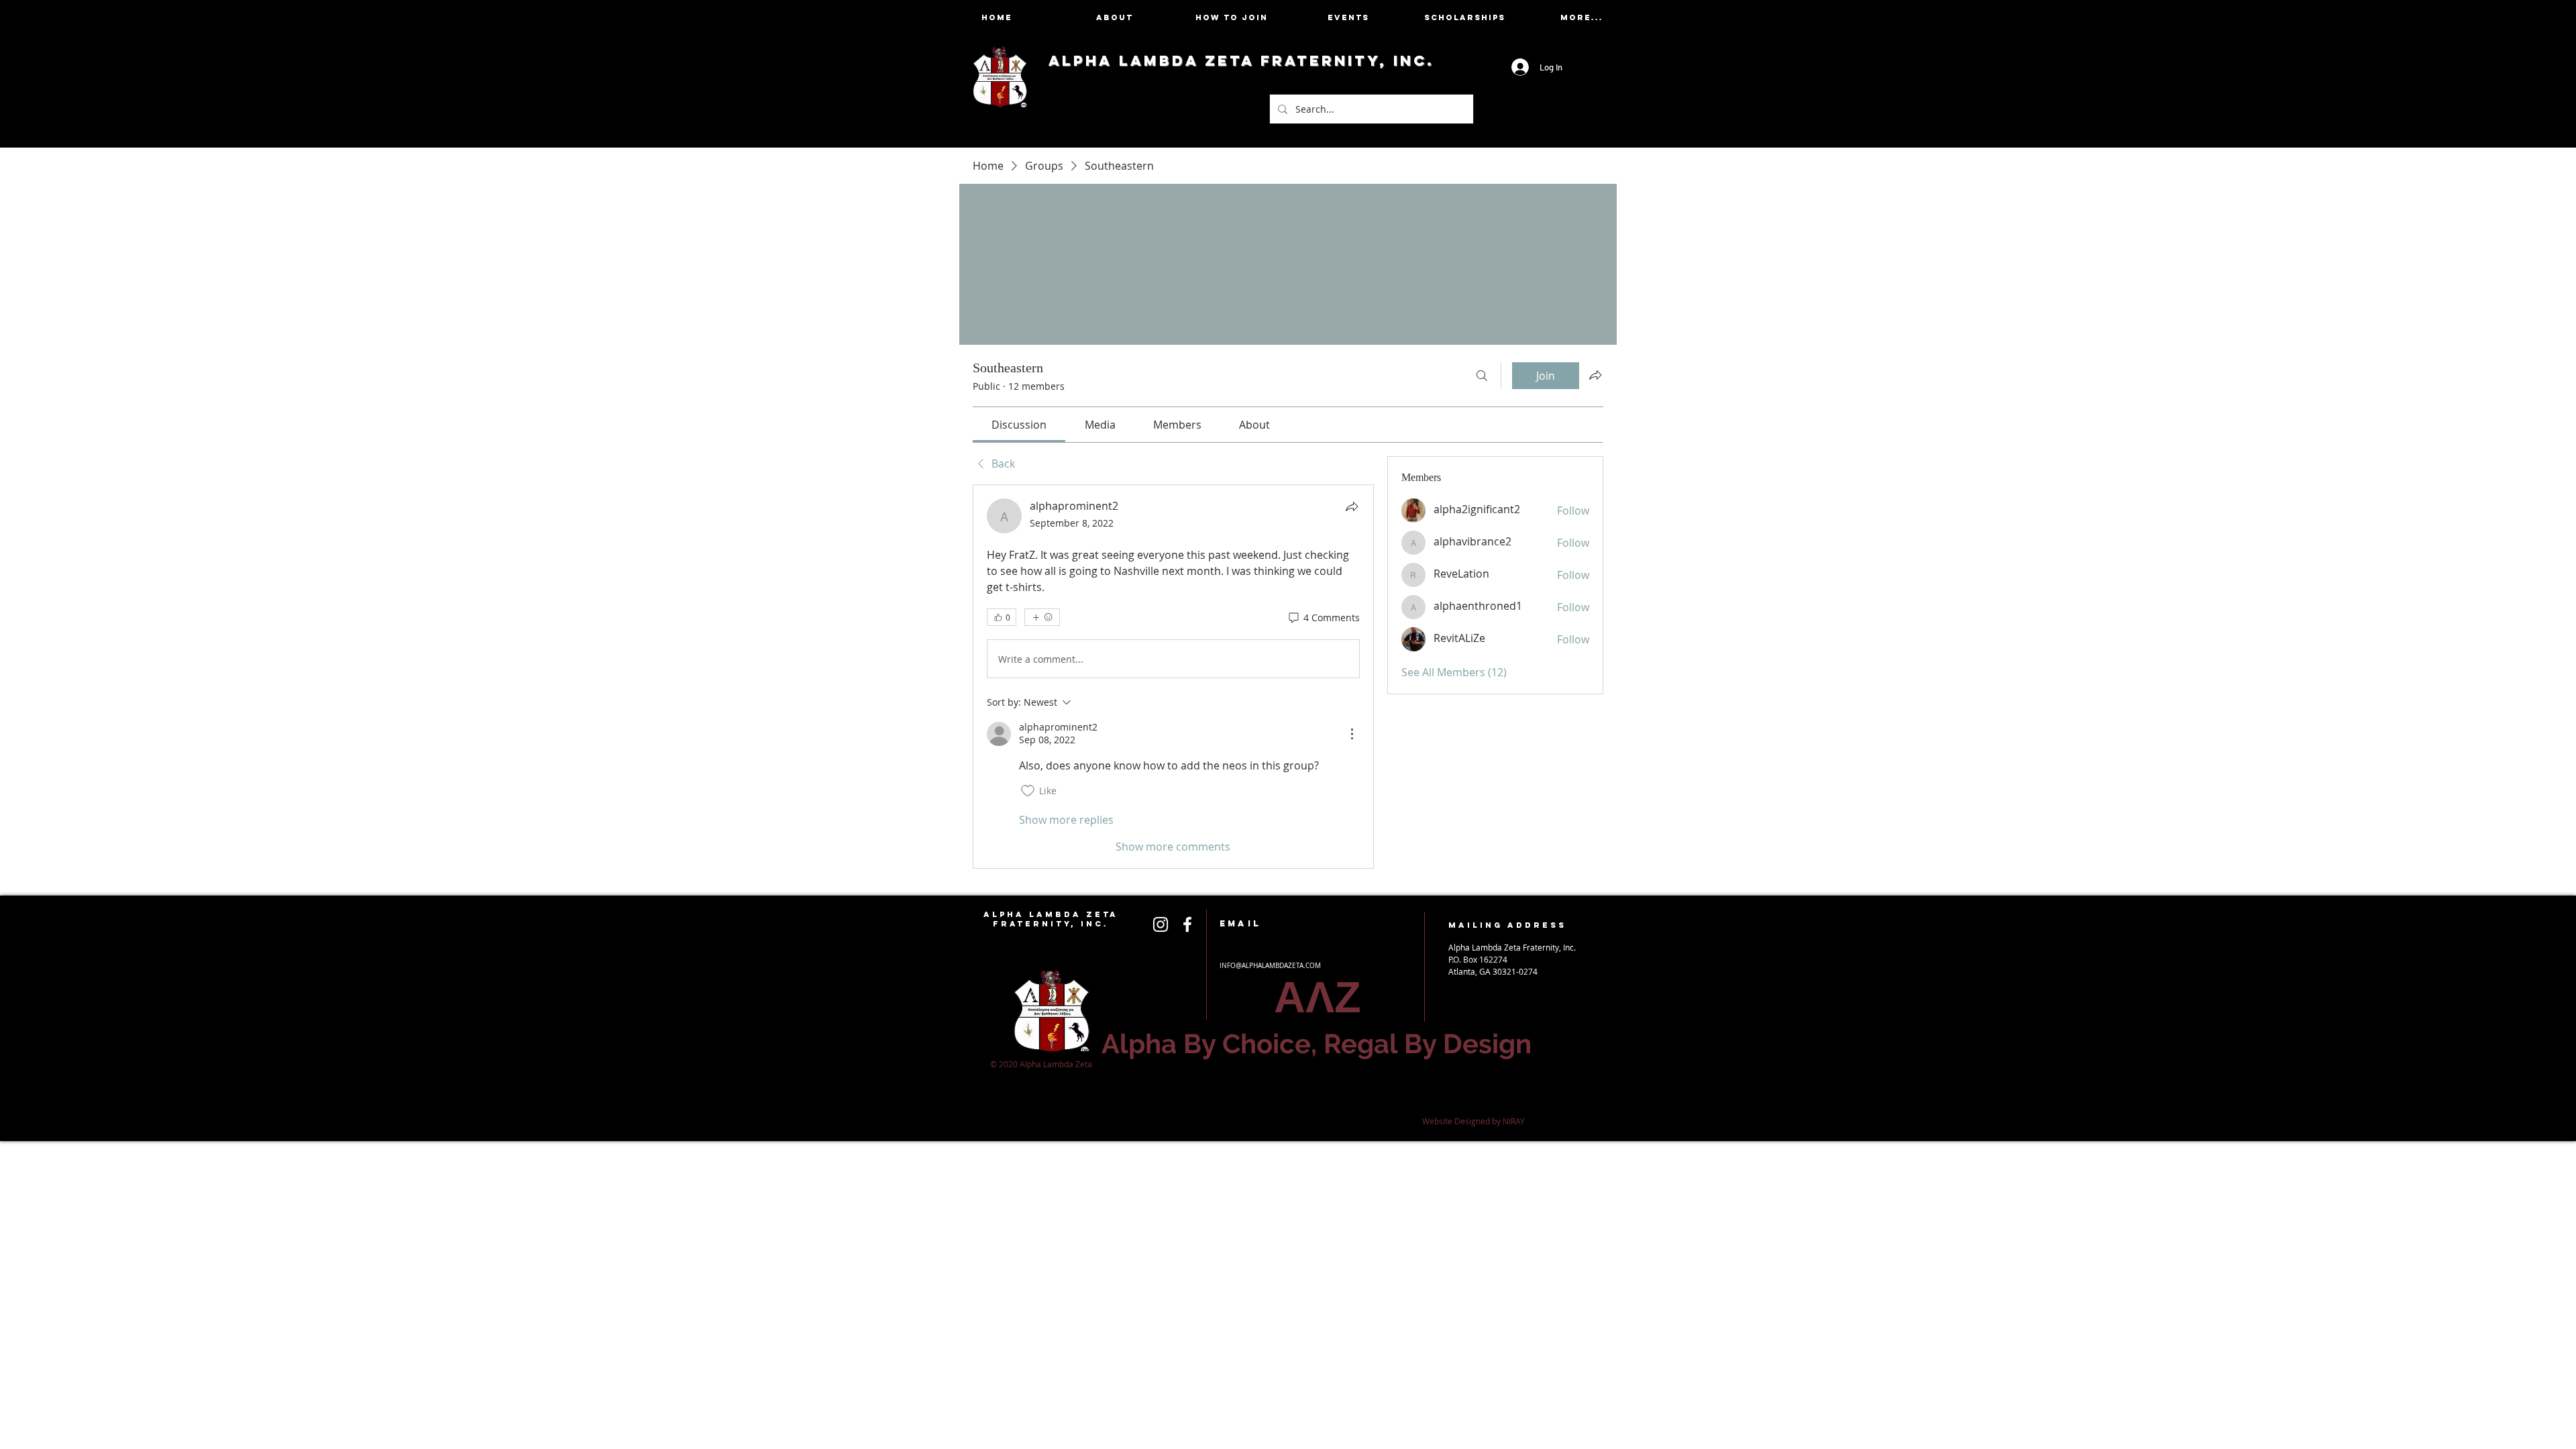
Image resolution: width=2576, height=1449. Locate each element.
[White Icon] (1161, 924)
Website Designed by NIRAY (1473, 1121)
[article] (1173, 676)
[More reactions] (1042, 617)
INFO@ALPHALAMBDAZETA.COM (1270, 966)
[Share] (1352, 506)
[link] (1019, 425)
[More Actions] (1352, 734)
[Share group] (1595, 375)
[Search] (1482, 376)
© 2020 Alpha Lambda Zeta (1042, 1064)
